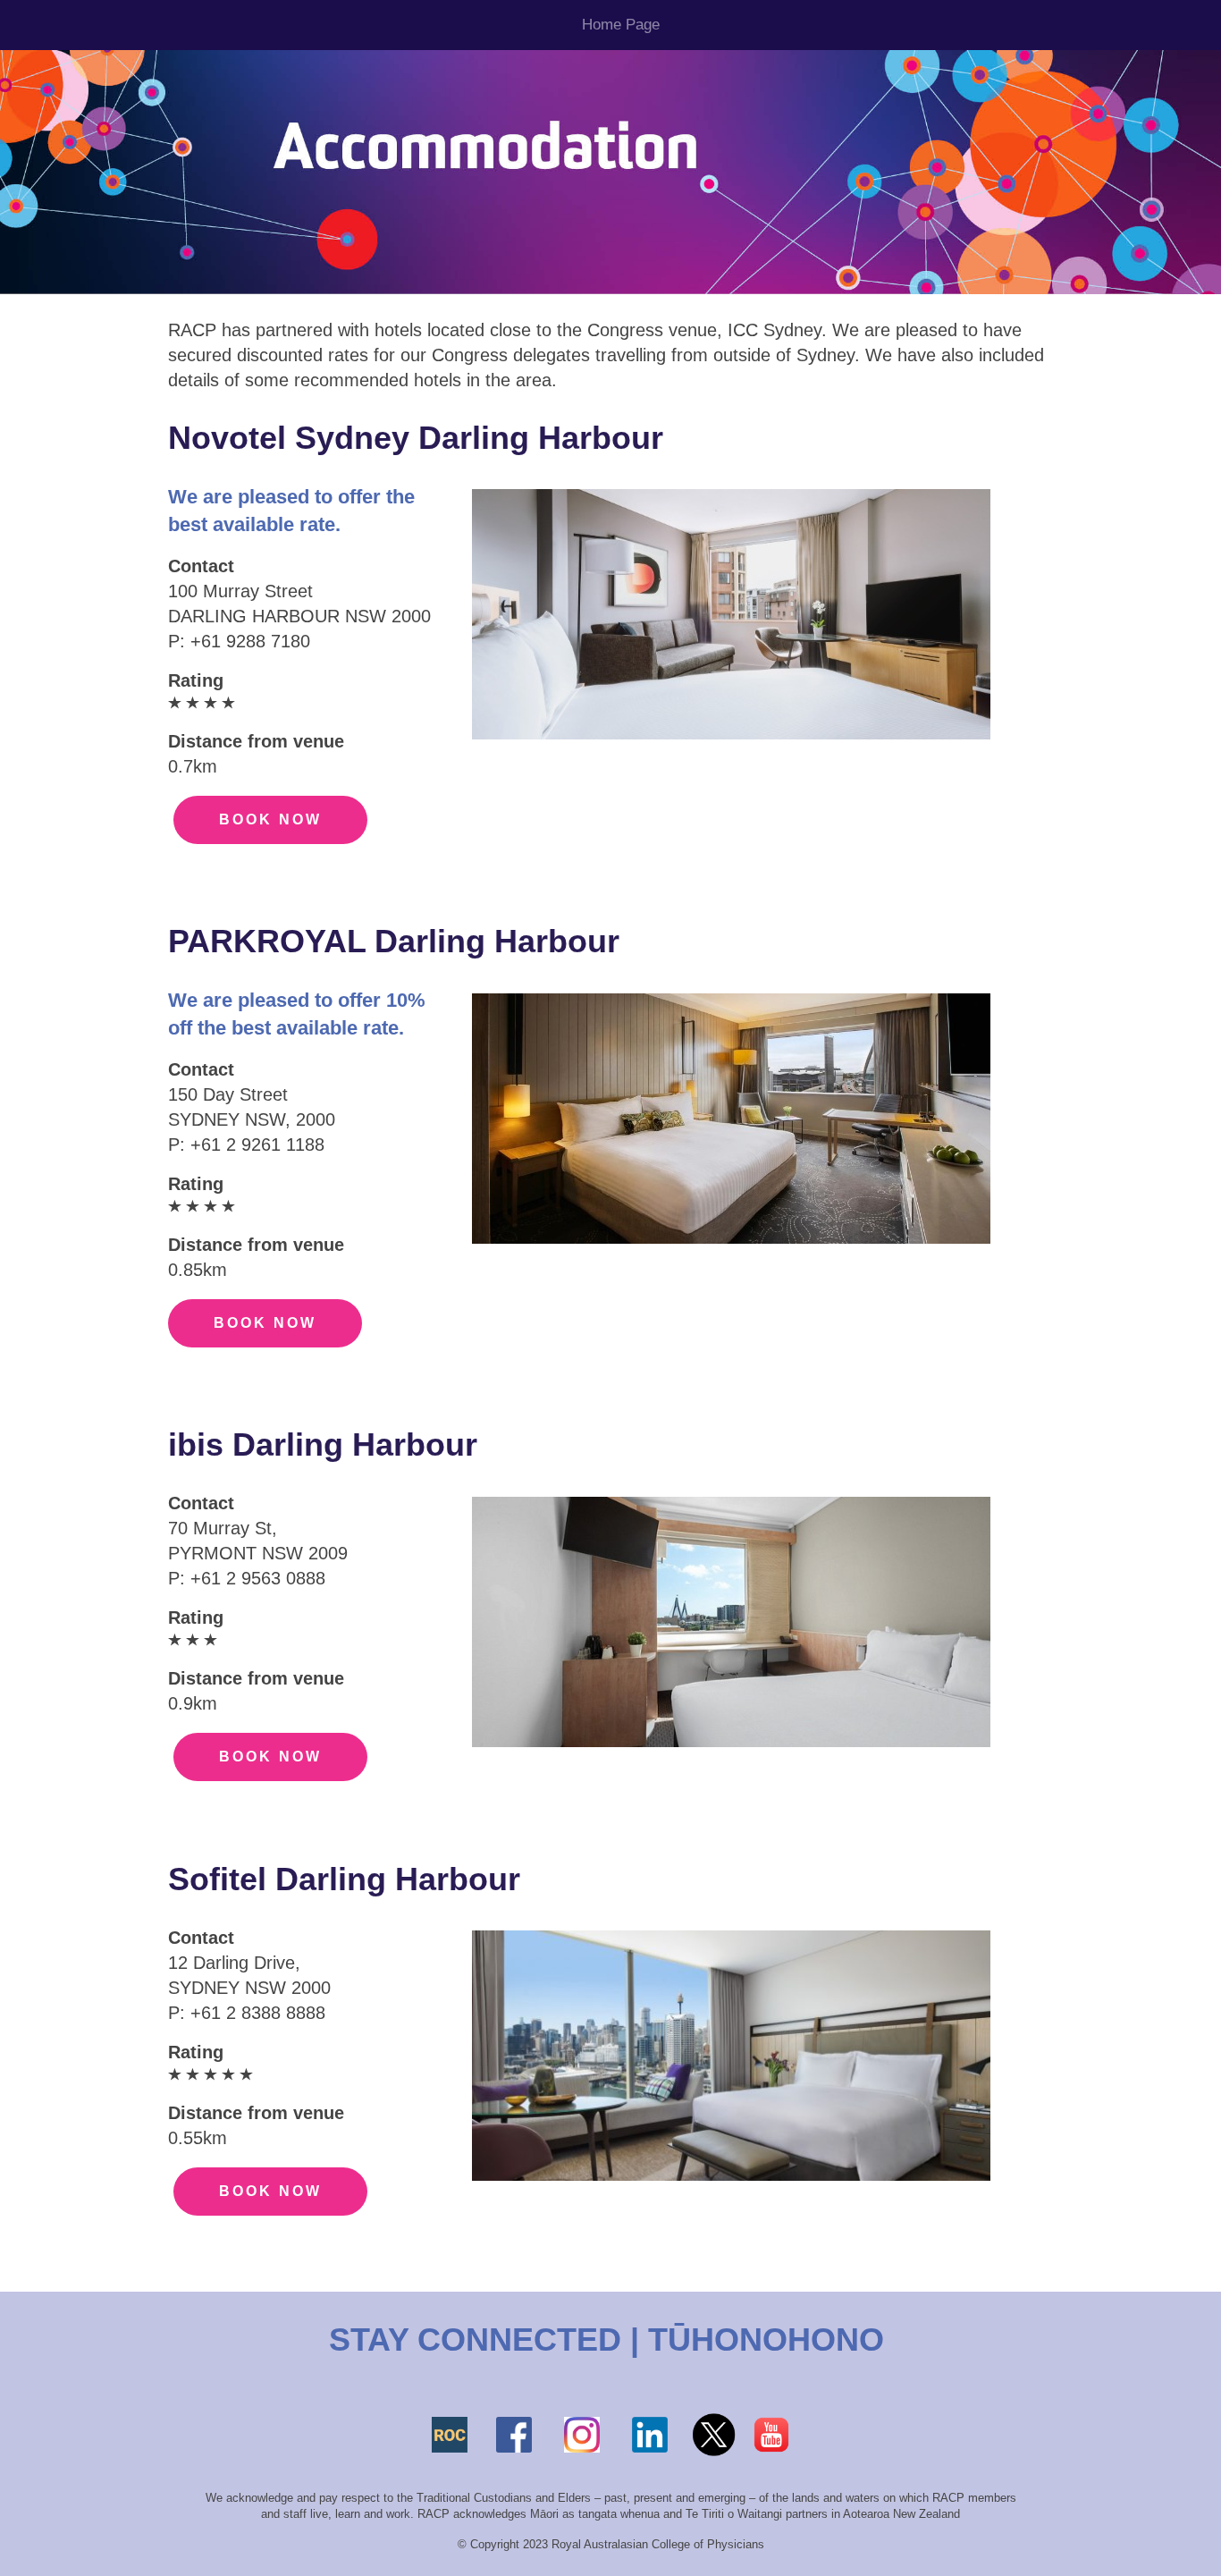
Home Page (621, 25)
